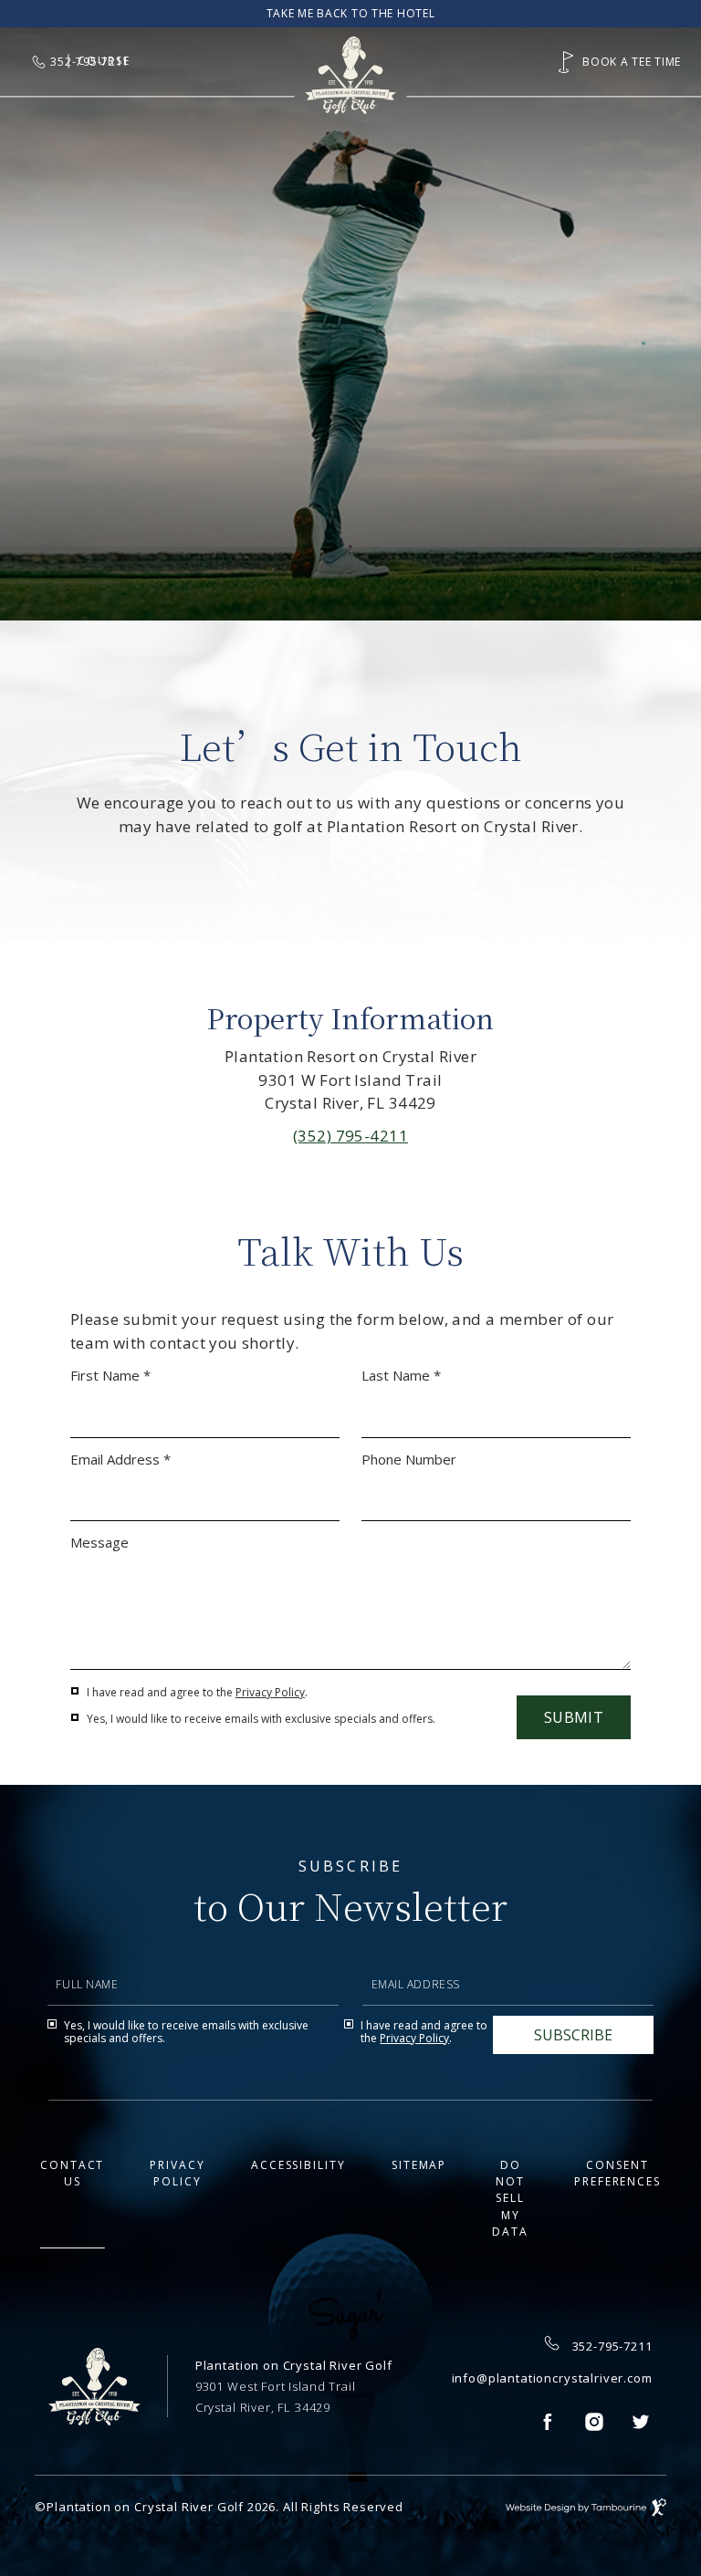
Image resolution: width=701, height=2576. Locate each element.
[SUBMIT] (573, 2035)
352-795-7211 (612, 2346)
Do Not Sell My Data (510, 2199)
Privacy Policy (270, 1692)
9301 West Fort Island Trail (276, 2386)
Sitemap (419, 2165)
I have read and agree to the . (197, 1693)
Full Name (78, 1943)
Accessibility (298, 2165)
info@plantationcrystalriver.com (552, 2378)
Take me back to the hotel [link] (351, 14)
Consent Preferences (617, 2173)
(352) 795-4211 (350, 1135)
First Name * (110, 1376)
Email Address (407, 1943)
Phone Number (409, 1460)
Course (104, 61)
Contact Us (72, 2173)
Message (99, 1543)
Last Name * (401, 1376)
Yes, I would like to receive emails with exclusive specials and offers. (261, 1719)
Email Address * (120, 1460)
